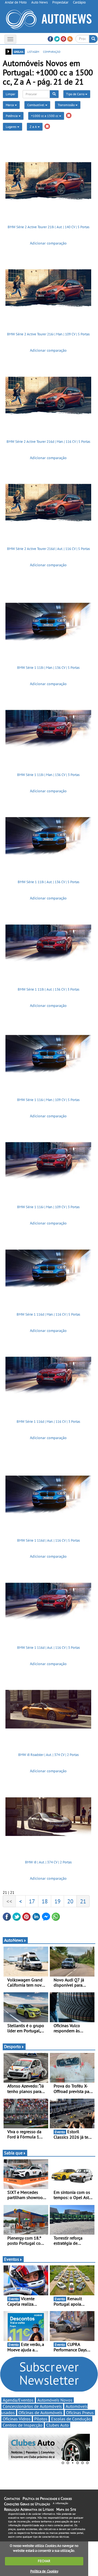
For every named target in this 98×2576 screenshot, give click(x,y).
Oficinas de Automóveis (40, 2413)
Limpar (10, 94)
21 (83, 1901)
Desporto (13, 2046)
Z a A (34, 127)
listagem (33, 51)
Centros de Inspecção (23, 2425)
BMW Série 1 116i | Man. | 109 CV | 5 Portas (48, 1100)
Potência (12, 116)
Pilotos (41, 2419)
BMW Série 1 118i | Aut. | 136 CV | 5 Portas (48, 882)
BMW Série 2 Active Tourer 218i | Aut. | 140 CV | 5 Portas (48, 227)
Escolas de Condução (71, 2419)
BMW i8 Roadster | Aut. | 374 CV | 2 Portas (48, 1755)
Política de (44, 2571)
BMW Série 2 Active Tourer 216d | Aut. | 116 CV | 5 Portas (48, 549)
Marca (10, 105)
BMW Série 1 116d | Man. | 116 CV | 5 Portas (48, 1314)
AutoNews (14, 1940)
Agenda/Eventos (18, 2400)
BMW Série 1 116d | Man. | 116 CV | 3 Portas (48, 1422)
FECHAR (44, 2561)
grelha (19, 51)
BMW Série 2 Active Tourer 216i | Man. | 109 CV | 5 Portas (48, 334)
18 (45, 1901)
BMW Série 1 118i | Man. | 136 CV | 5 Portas (48, 668)
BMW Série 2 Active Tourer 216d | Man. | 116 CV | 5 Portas (48, 442)
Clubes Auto (58, 2425)
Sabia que (13, 2153)
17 (32, 1901)
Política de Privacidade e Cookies (47, 2498)
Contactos (12, 2498)
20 (70, 1901)
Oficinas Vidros (17, 2419)
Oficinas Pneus (80, 2413)
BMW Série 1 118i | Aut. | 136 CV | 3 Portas (48, 989)
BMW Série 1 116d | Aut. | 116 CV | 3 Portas (48, 1648)
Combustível (36, 105)
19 (57, 1901)
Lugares (11, 127)
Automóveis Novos (55, 2400)
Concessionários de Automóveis (32, 2406)
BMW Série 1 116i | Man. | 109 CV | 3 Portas (48, 1207)
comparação (52, 51)
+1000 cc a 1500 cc (45, 116)
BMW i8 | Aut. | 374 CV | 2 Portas (48, 1862)
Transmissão (67, 105)
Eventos (12, 2259)
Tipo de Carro (76, 94)
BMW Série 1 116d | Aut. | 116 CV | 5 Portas (48, 1540)
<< (9, 1901)
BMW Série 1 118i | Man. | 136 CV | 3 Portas (48, 775)
